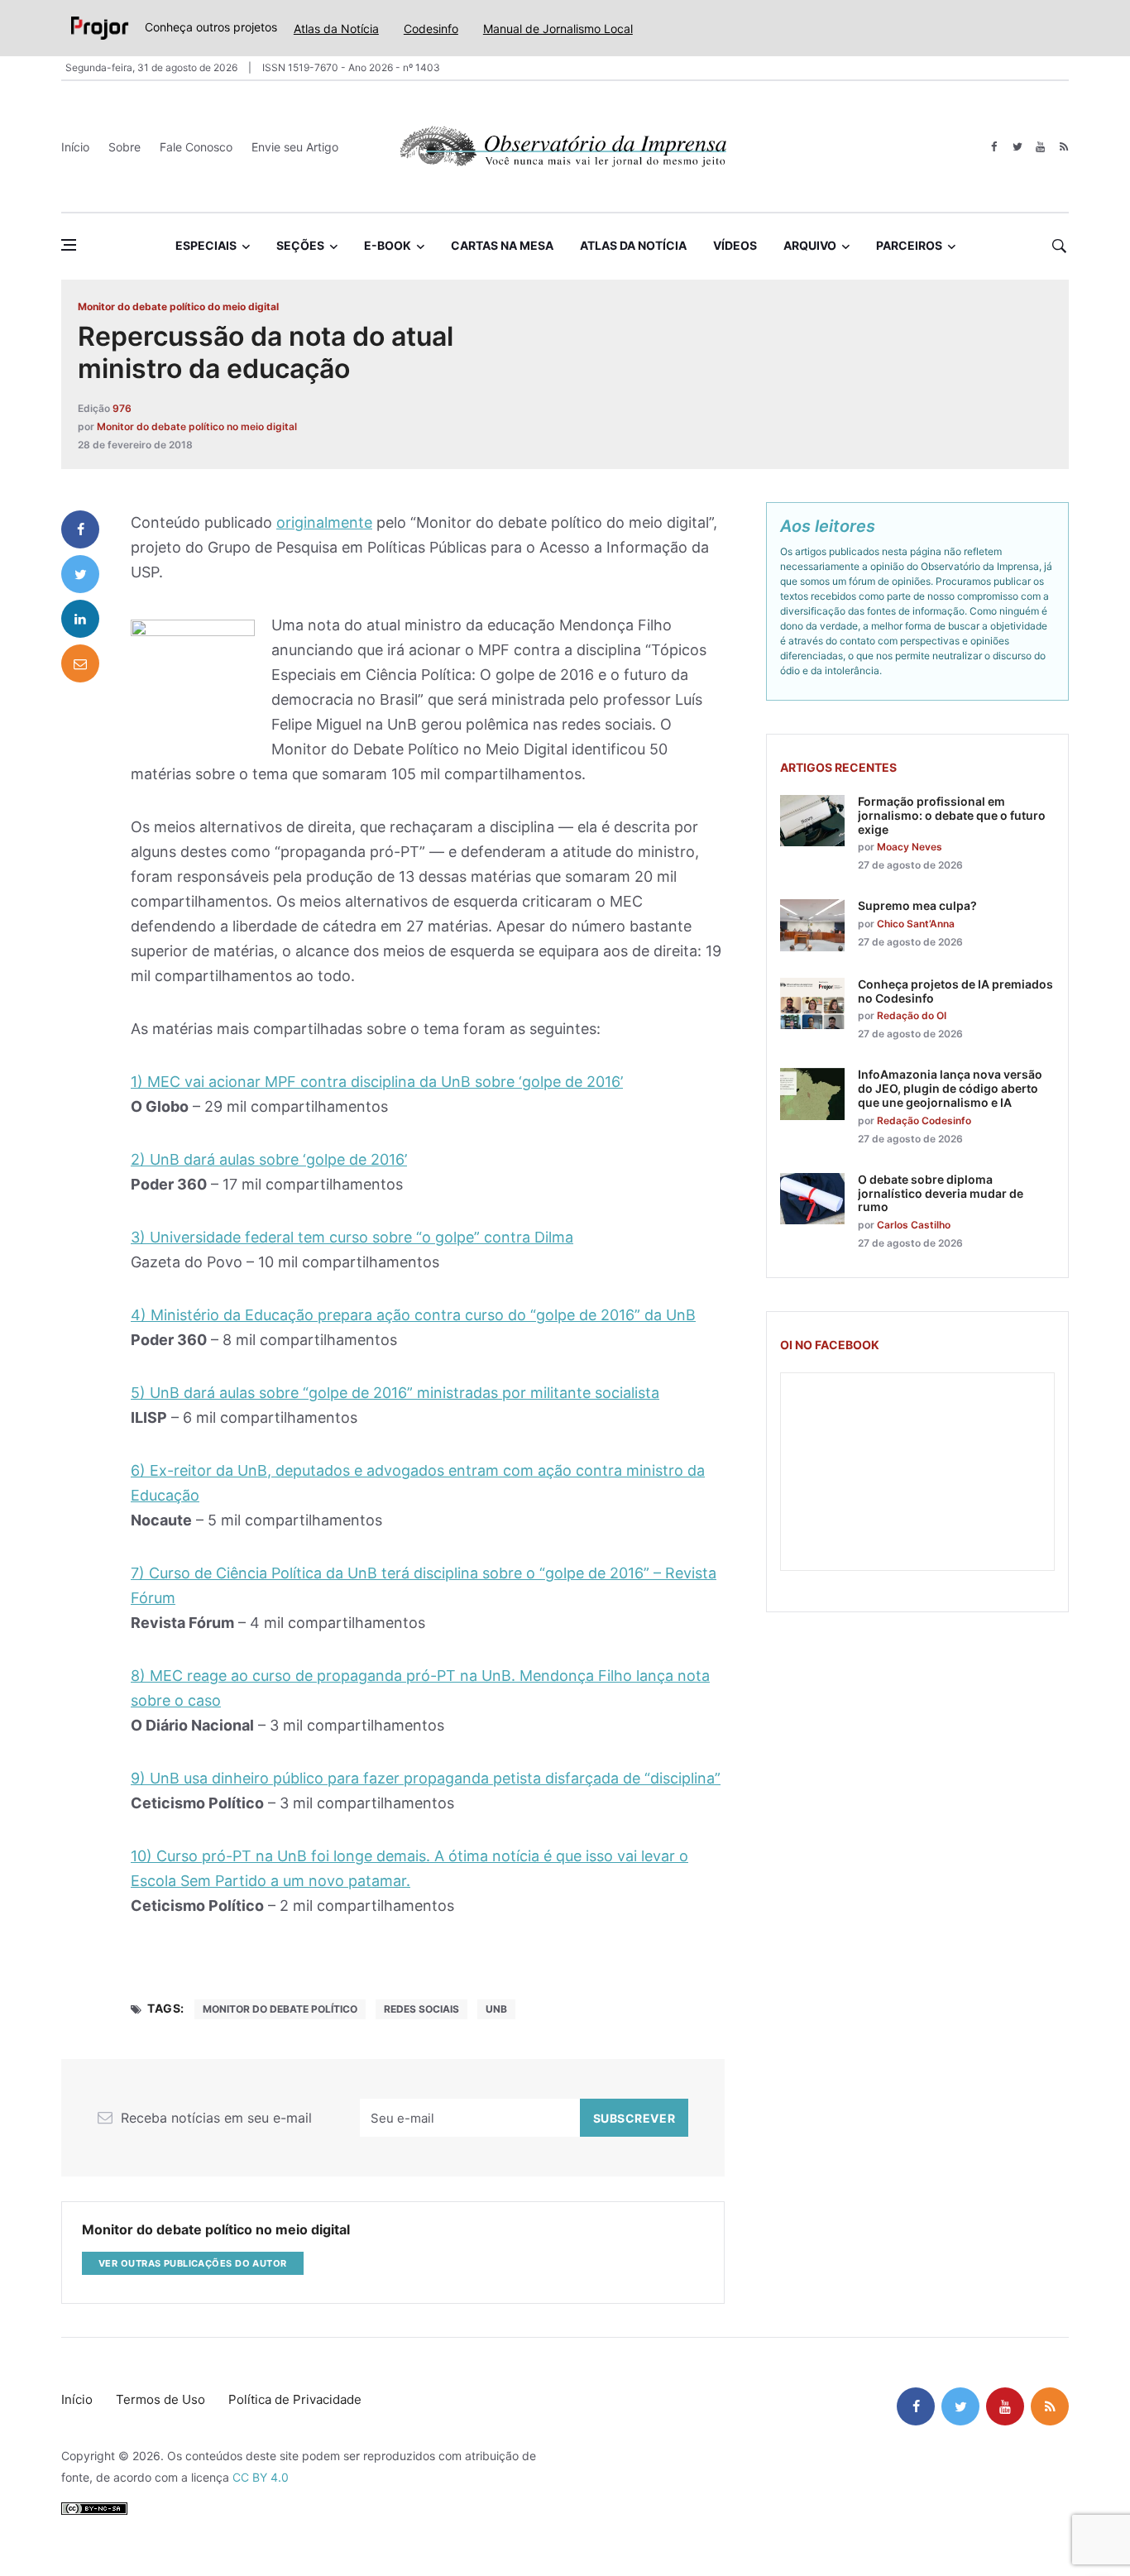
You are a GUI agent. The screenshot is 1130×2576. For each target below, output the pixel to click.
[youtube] (1040, 147)
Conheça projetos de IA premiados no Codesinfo (955, 991)
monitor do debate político (280, 2009)
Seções (300, 245)
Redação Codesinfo (924, 1120)
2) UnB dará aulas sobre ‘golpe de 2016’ (269, 1159)
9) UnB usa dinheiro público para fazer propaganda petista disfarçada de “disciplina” (426, 1778)
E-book (388, 245)
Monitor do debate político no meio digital (197, 426)
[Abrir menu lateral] (69, 245)
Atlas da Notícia (336, 29)
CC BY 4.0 (261, 2477)
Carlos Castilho (914, 1225)
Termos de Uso (160, 2399)
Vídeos (735, 245)
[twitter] (1017, 147)
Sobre (124, 147)
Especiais (206, 245)
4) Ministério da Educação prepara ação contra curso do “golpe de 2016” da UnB (413, 1315)
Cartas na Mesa (502, 245)
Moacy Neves (910, 847)
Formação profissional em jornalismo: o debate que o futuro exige (952, 815)
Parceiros (909, 245)
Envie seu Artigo (295, 147)
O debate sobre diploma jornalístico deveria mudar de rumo (941, 1193)
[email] (80, 663)
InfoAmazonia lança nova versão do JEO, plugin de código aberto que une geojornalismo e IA (950, 1088)
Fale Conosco (196, 147)
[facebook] (994, 147)
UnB (496, 2009)
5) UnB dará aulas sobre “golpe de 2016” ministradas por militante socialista (395, 1393)
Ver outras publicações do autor (193, 2263)
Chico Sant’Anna (916, 924)
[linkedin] (80, 619)
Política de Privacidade (295, 2399)
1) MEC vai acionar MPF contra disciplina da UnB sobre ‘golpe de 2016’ (377, 1082)
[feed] (1063, 147)
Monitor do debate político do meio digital (178, 306)
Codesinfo (431, 29)
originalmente (324, 522)
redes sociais (421, 2009)
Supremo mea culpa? (917, 905)
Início (75, 147)
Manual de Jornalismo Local (558, 29)
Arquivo (810, 245)
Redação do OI (912, 1015)
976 (122, 408)
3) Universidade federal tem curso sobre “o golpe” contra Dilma (352, 1237)
